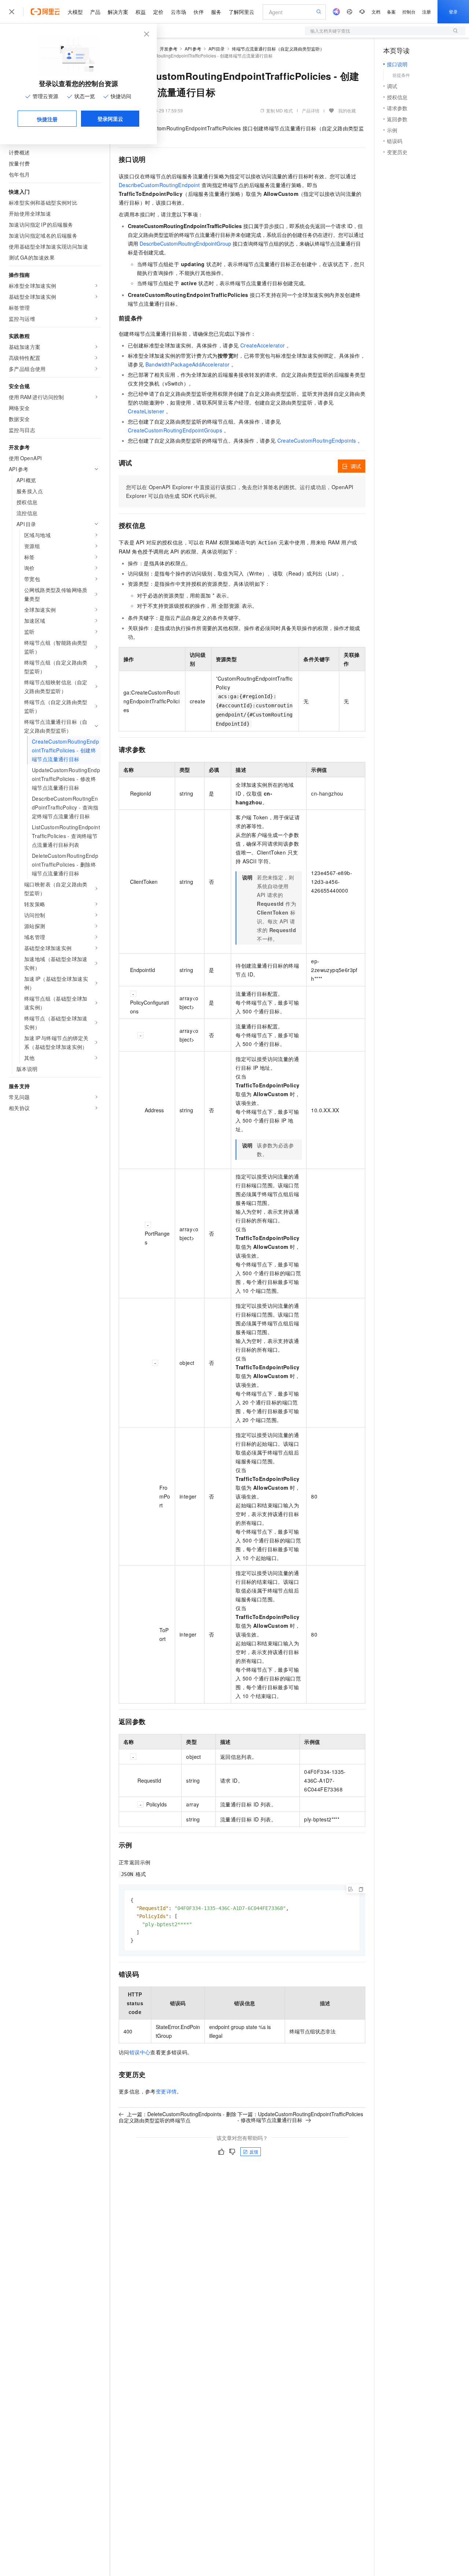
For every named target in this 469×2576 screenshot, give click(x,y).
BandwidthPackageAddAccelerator (188, 364)
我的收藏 (347, 110)
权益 (141, 12)
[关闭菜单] (12, 12)
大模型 (75, 12)
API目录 (217, 49)
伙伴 (199, 12)
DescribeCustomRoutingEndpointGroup (185, 243)
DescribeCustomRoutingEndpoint (159, 185)
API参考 (193, 49)
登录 (453, 12)
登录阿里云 (110, 119)
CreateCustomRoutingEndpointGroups (175, 430)
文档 (376, 12)
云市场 (178, 12)
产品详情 (311, 110)
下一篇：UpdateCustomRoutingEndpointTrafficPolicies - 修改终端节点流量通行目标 (300, 2117)
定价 (158, 12)
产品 (95, 12)
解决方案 (118, 12)
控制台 (409, 12)
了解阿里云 (241, 12)
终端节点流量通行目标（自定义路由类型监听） (278, 49)
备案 (391, 12)
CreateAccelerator (263, 345)
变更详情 (166, 2091)
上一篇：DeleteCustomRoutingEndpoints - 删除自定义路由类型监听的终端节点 (178, 2117)
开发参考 (169, 49)
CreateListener (146, 411)
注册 (426, 12)
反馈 (254, 2151)
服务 (216, 12)
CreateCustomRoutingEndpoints (317, 440)
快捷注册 (47, 119)
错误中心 (140, 2052)
